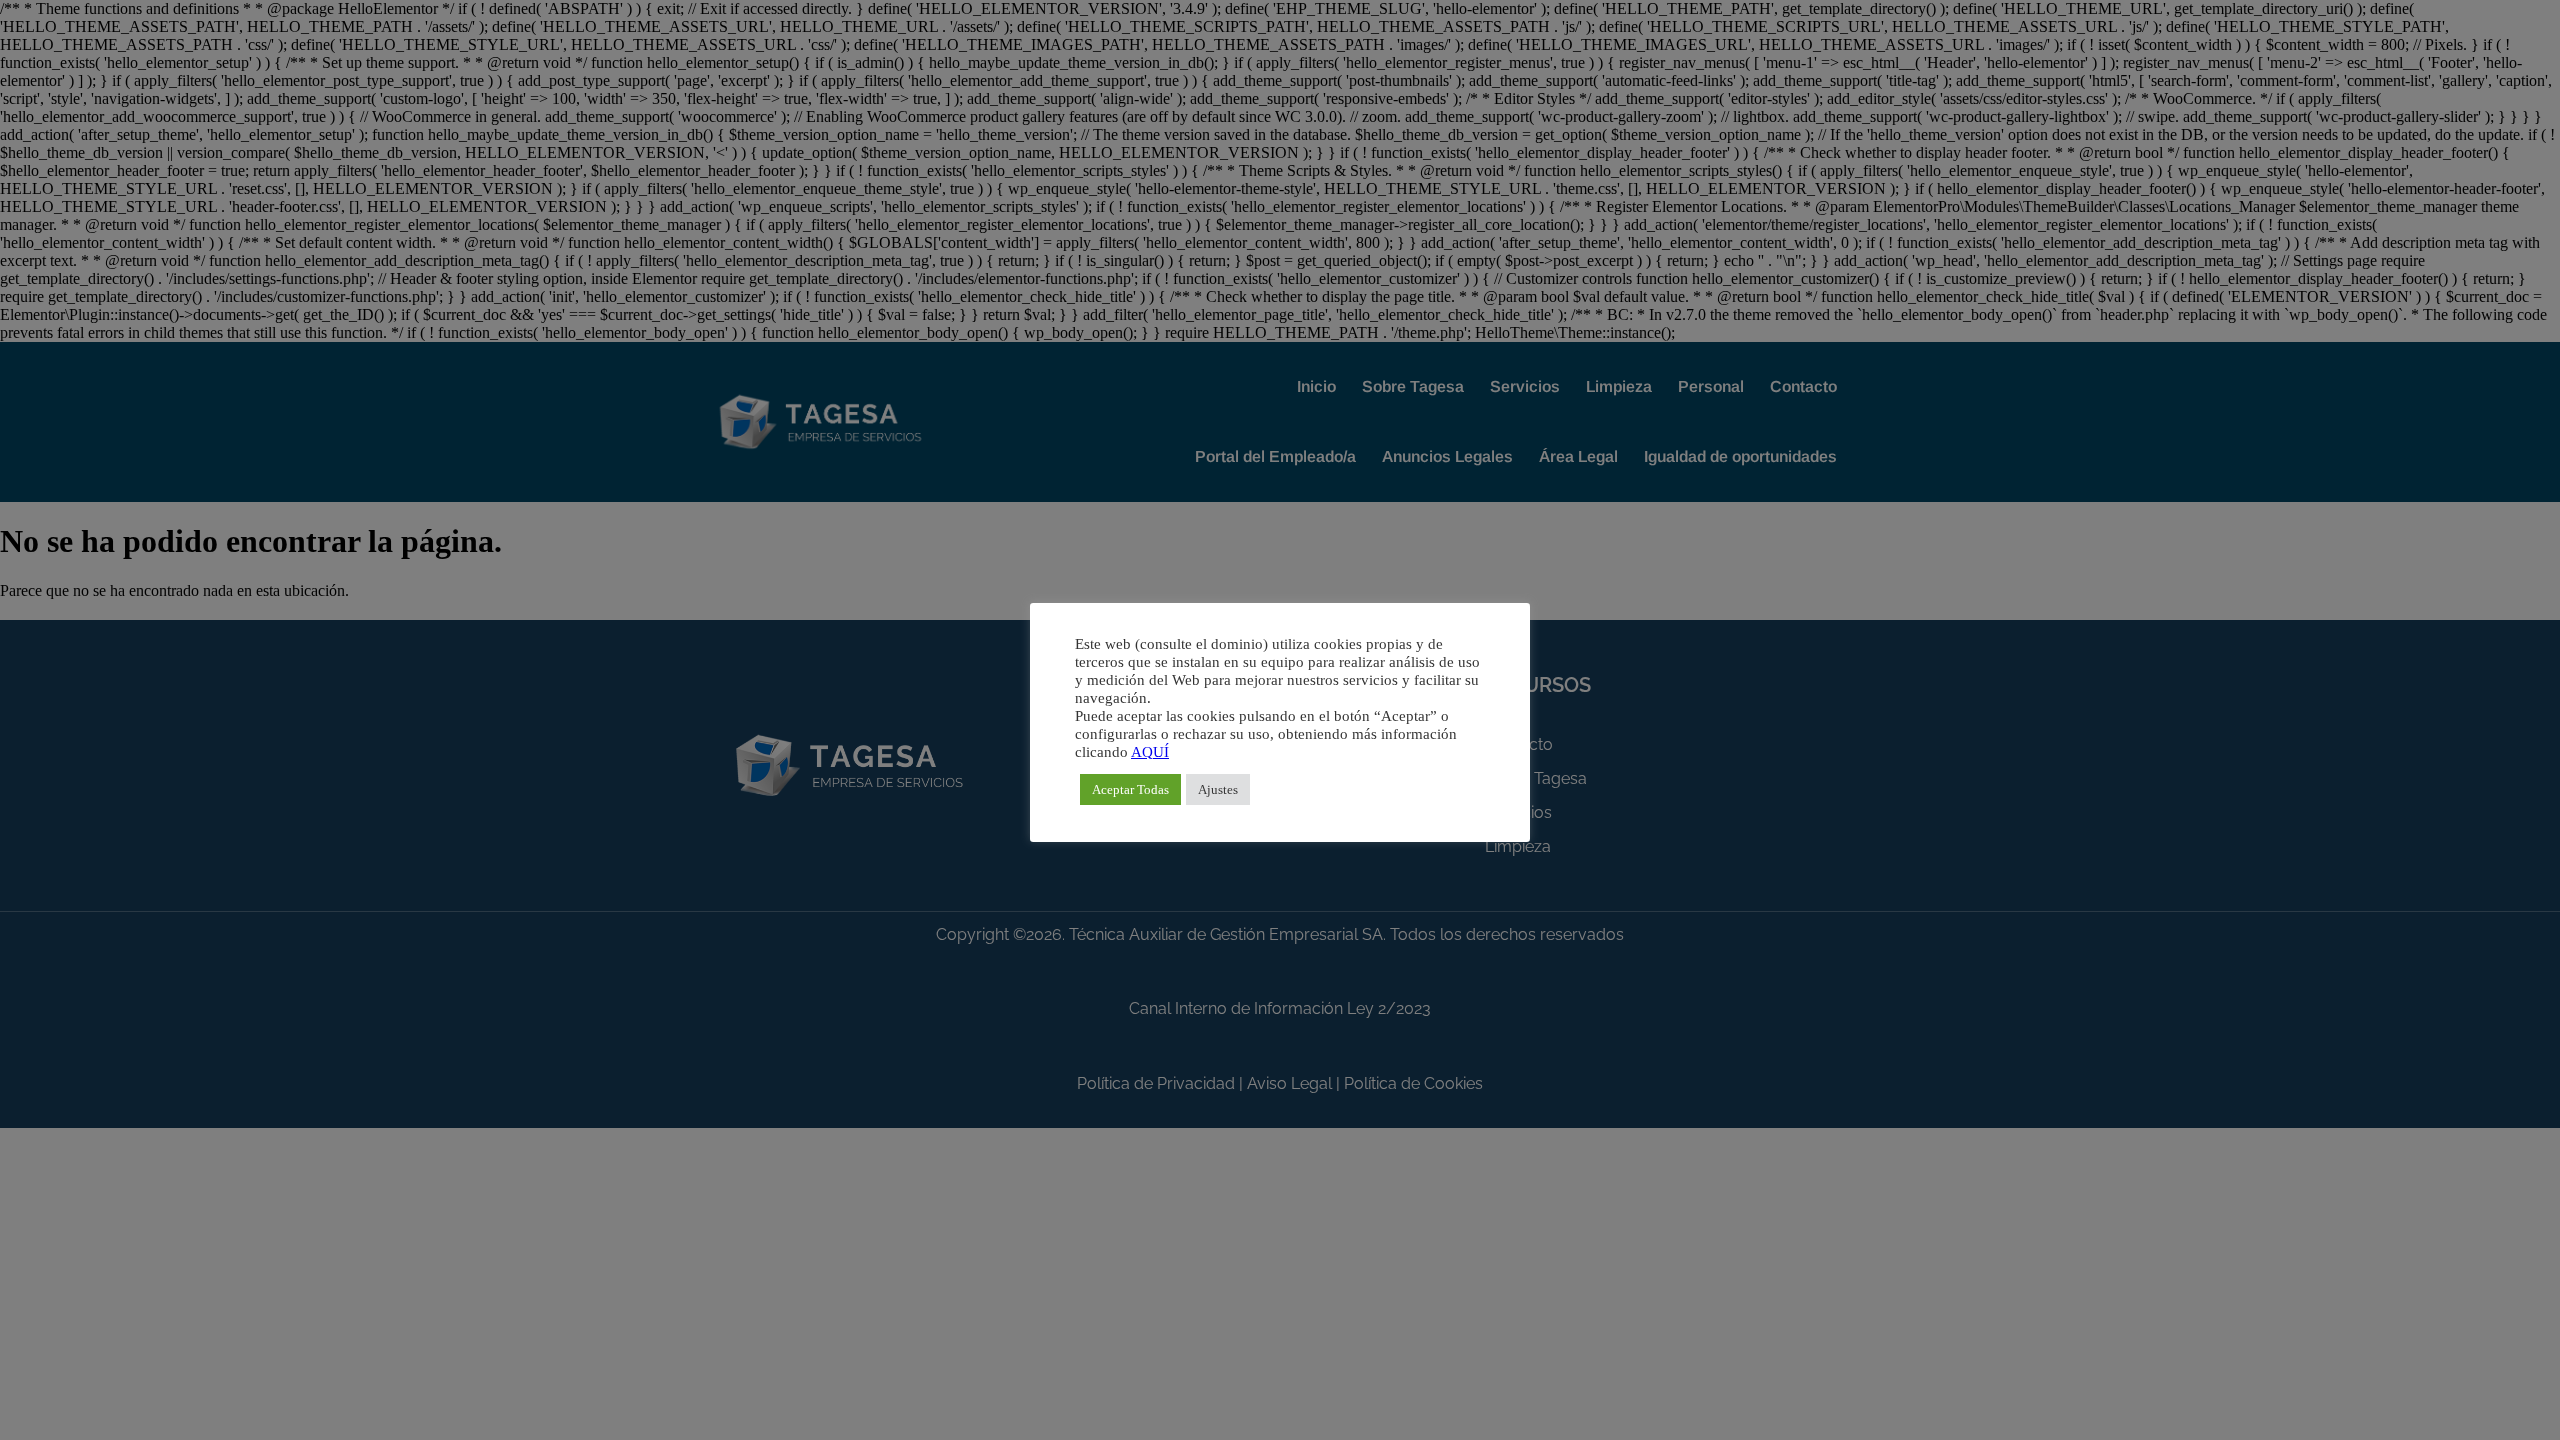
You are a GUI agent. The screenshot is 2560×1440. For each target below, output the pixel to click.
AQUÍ (1150, 752)
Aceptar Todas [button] (1130, 789)
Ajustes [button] (1218, 789)
